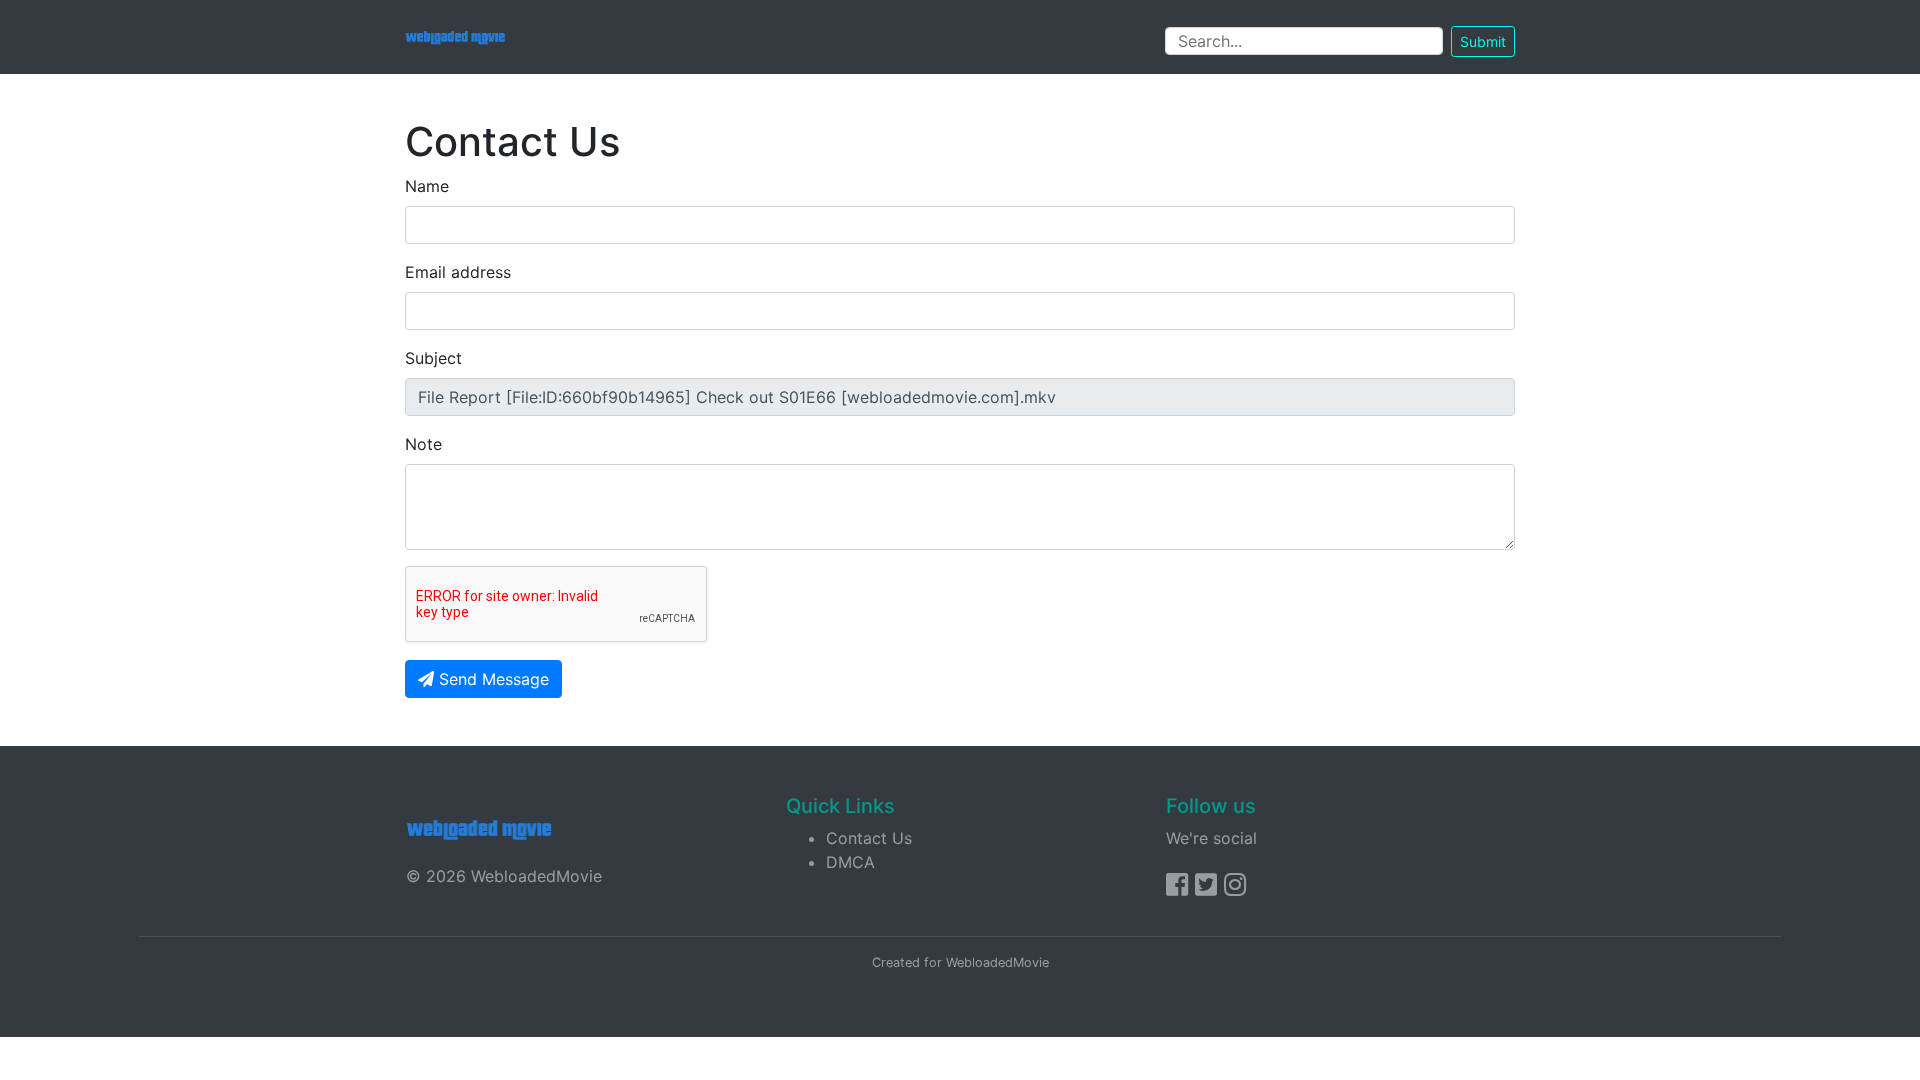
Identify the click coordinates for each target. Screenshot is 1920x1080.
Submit (1483, 41)
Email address (458, 272)
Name (427, 186)
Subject (433, 358)
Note (423, 444)
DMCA (850, 862)
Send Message (491, 679)
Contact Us (869, 838)
